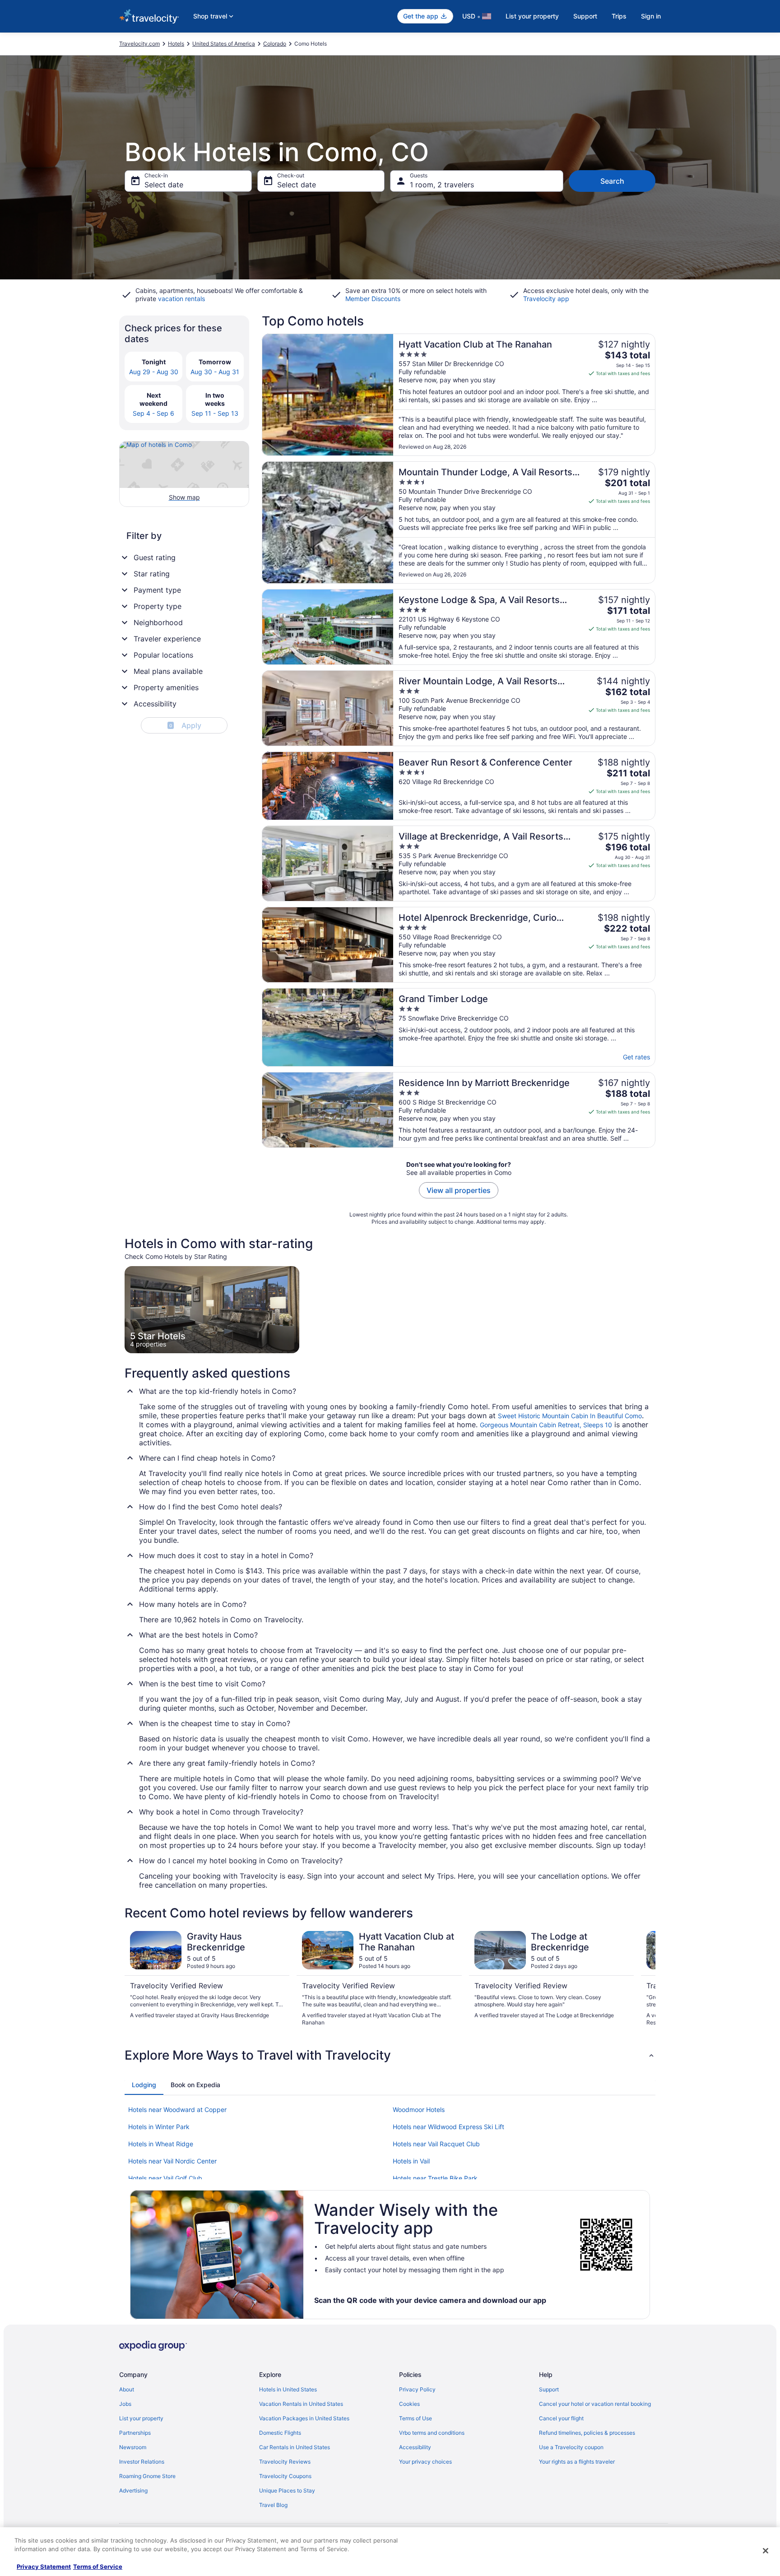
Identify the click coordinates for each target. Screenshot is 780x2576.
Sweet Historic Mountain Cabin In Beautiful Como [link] (570, 1416)
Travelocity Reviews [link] (285, 2462)
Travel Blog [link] (273, 2505)
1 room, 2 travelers (442, 185)
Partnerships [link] (135, 2433)
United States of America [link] (224, 44)
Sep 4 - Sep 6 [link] (153, 413)
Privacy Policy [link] (417, 2389)
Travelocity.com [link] (139, 44)
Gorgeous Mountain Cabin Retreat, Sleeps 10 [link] (546, 1425)
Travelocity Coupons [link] (285, 2476)
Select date (164, 185)
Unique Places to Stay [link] (287, 2490)
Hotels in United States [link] (288, 2389)
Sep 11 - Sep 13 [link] (215, 413)
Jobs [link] (125, 2404)
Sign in (651, 16)
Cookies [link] (409, 2404)
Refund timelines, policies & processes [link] (587, 2433)
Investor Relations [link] (142, 2462)
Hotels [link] (176, 44)
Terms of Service (98, 2567)
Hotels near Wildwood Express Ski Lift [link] (448, 2127)
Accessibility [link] (415, 2447)
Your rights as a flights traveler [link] (577, 2462)
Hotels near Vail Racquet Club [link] (436, 2144)
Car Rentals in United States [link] (295, 2447)
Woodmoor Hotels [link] (419, 2110)
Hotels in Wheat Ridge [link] (161, 2144)
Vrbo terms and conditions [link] (432, 2433)
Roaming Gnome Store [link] (147, 2476)
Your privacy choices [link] (425, 2462)
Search (612, 181)
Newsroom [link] (133, 2447)
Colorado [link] (275, 44)
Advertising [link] (133, 2490)
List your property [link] (141, 2418)
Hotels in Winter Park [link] (159, 2127)
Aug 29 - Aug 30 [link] (154, 372)
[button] (390, 2055)
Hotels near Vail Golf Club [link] (165, 2178)
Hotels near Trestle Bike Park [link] (435, 2178)
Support (585, 16)
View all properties (459, 1190)
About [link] (127, 2389)
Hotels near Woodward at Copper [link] (177, 2110)
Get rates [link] (636, 1057)
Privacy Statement (44, 2567)
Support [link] (549, 2389)
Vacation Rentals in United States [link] (301, 2404)
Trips (619, 16)
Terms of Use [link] (416, 2418)
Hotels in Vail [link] (411, 2161)
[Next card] (645, 1978)
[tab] (144, 2085)
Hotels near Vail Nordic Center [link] (172, 2161)
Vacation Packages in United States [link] (304, 2418)
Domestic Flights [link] (280, 2433)
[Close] (766, 2551)
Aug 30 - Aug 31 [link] (215, 372)
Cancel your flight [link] (561, 2418)
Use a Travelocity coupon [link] (571, 2447)
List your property (532, 16)
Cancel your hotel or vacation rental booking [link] (595, 2404)
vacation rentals (181, 299)
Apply (185, 725)
